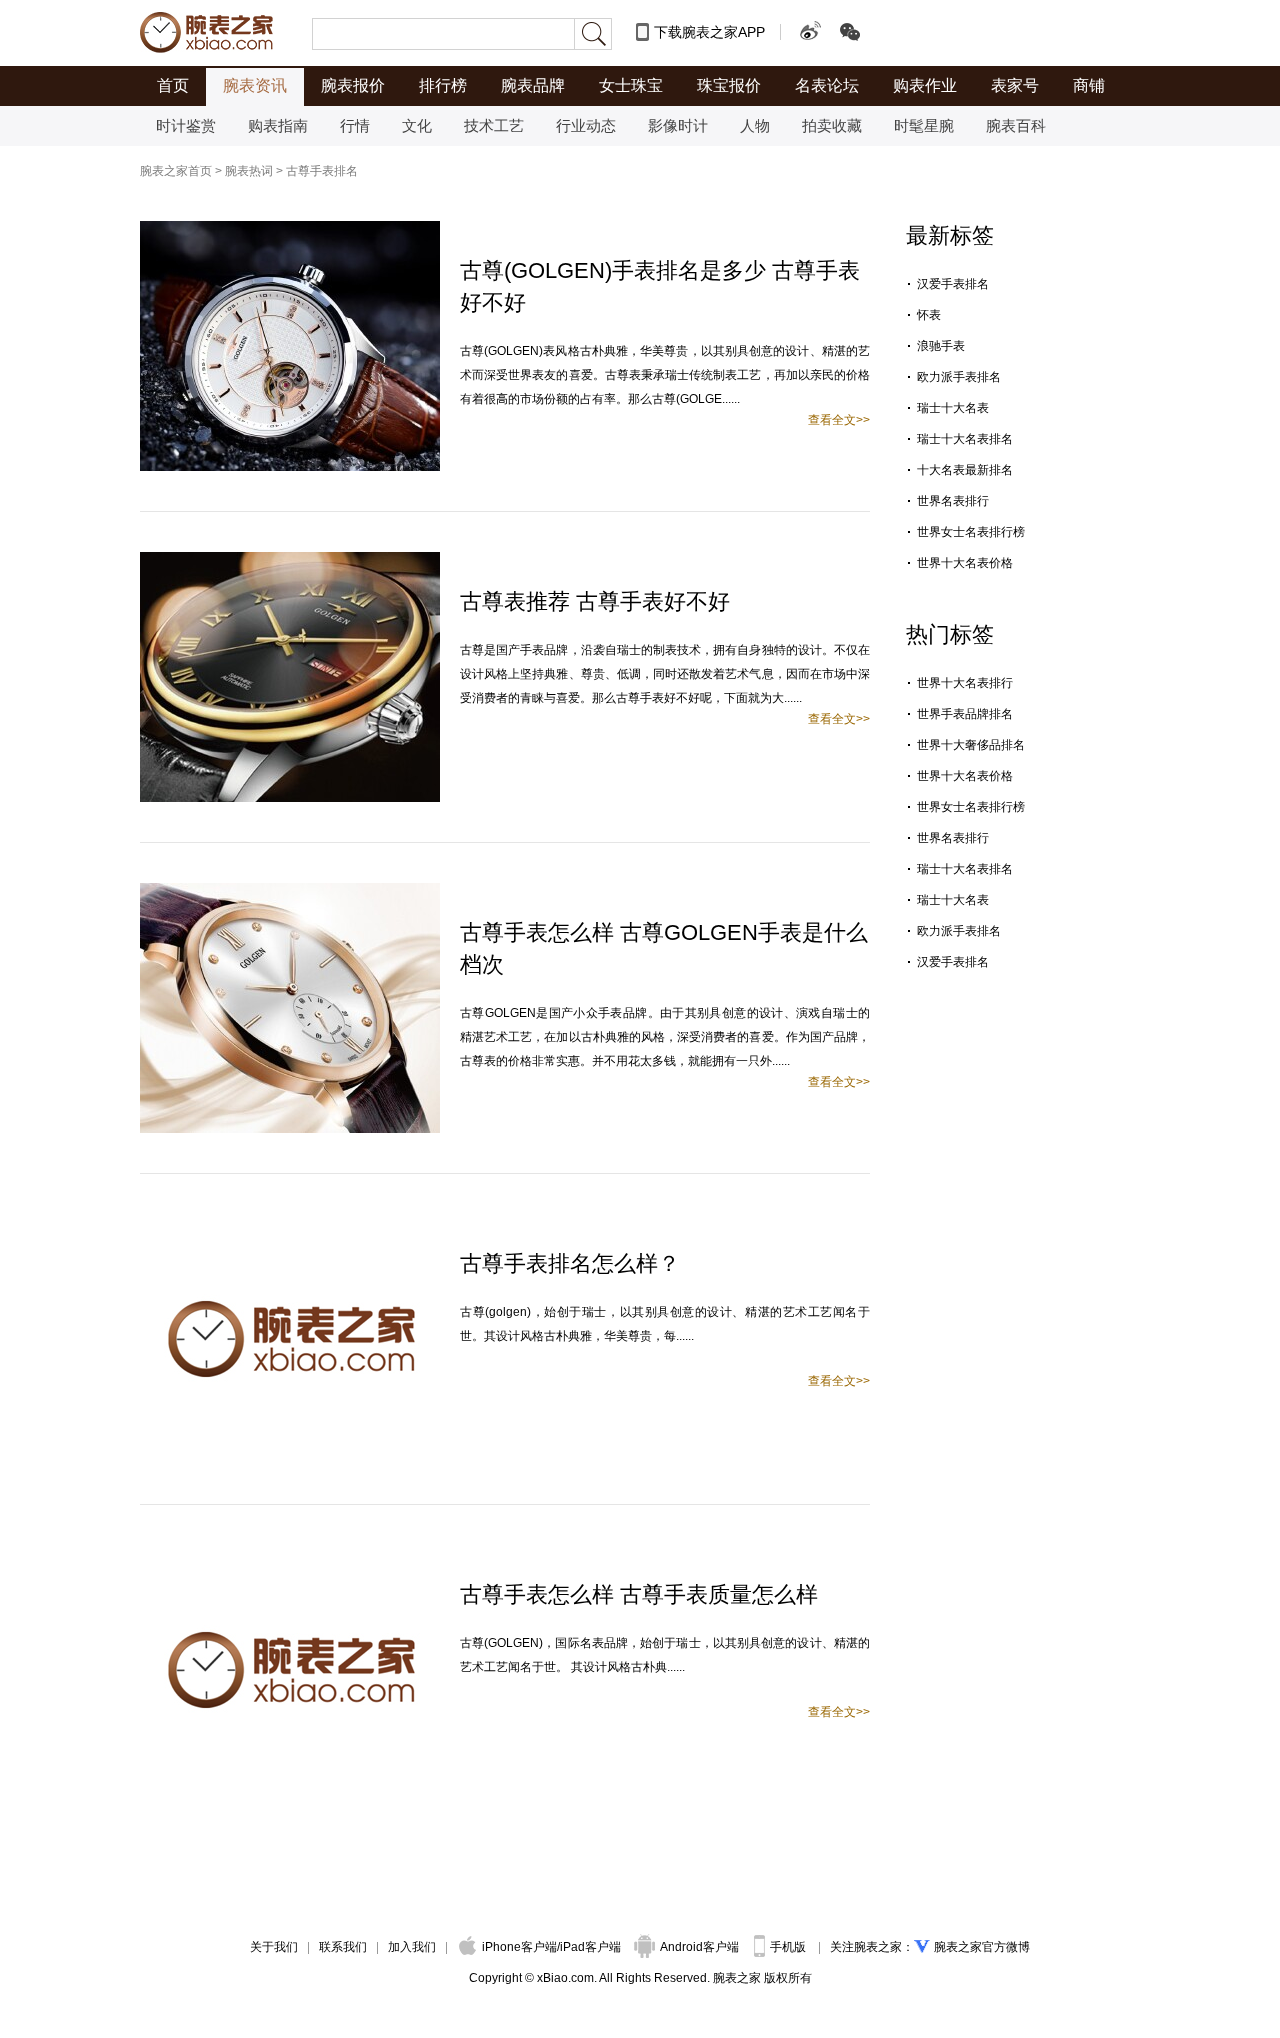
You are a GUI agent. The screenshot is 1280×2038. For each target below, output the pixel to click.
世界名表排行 (953, 501)
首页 (173, 85)
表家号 (1015, 85)
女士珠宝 (631, 85)
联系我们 (343, 1947)
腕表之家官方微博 (982, 1947)
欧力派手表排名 (959, 377)
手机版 (789, 1947)
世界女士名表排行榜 (971, 532)
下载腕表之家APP (709, 32)
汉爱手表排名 (953, 284)
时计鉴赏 (186, 125)
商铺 (1089, 85)
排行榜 (443, 85)
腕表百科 (1016, 125)
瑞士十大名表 (953, 408)
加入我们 (412, 1947)
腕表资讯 (255, 85)
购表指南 (278, 125)
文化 (417, 125)
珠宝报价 (729, 85)
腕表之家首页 (176, 171)
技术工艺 (494, 125)
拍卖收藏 (832, 125)
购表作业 (925, 85)
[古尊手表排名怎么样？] (290, 1223)
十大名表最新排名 (965, 470)
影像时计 (678, 125)
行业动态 (586, 125)
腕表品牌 (533, 85)
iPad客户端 (590, 1947)
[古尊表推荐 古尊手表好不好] (290, 561)
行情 (355, 125)
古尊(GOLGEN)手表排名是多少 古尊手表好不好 (660, 286)
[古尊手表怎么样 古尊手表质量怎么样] (290, 1554)
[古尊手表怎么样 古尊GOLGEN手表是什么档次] (290, 892)
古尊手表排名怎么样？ (570, 1263)
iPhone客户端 (519, 1947)
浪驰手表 (941, 346)
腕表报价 (353, 85)
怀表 (929, 315)
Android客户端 (701, 1947)
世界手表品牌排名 (965, 714)
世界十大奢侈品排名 (971, 745)
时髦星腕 (924, 125)
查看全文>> (839, 420)
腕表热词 (249, 171)
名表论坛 (827, 85)
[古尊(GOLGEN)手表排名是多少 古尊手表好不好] (290, 230)
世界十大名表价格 (965, 563)
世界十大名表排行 (965, 683)
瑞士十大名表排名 (965, 439)
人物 (755, 125)
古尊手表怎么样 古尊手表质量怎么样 (639, 1594)
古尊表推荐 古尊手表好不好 (595, 601)
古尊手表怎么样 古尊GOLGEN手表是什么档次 (664, 948)
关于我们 (274, 1947)
